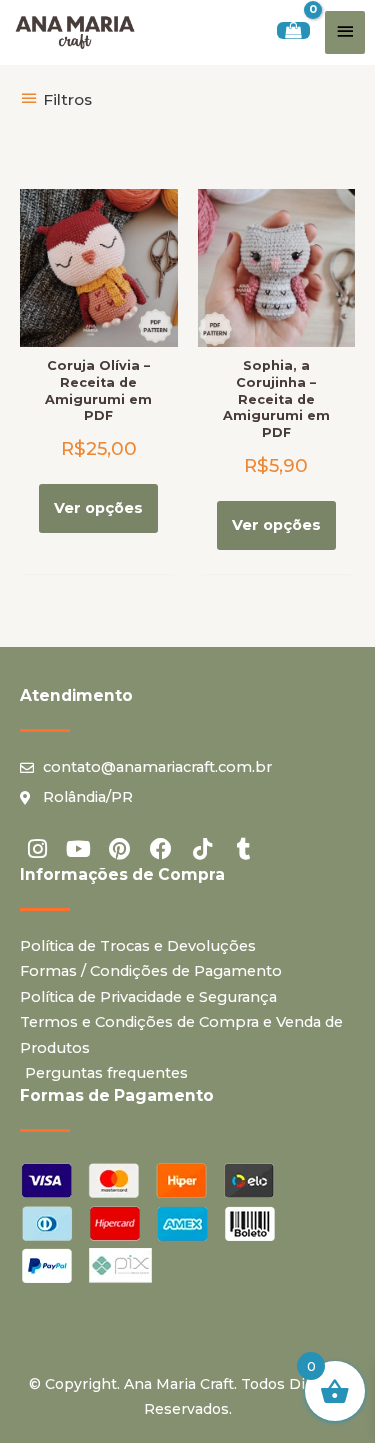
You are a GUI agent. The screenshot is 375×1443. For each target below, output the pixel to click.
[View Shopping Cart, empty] (294, 31)
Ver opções (98, 508)
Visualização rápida (98, 330)
